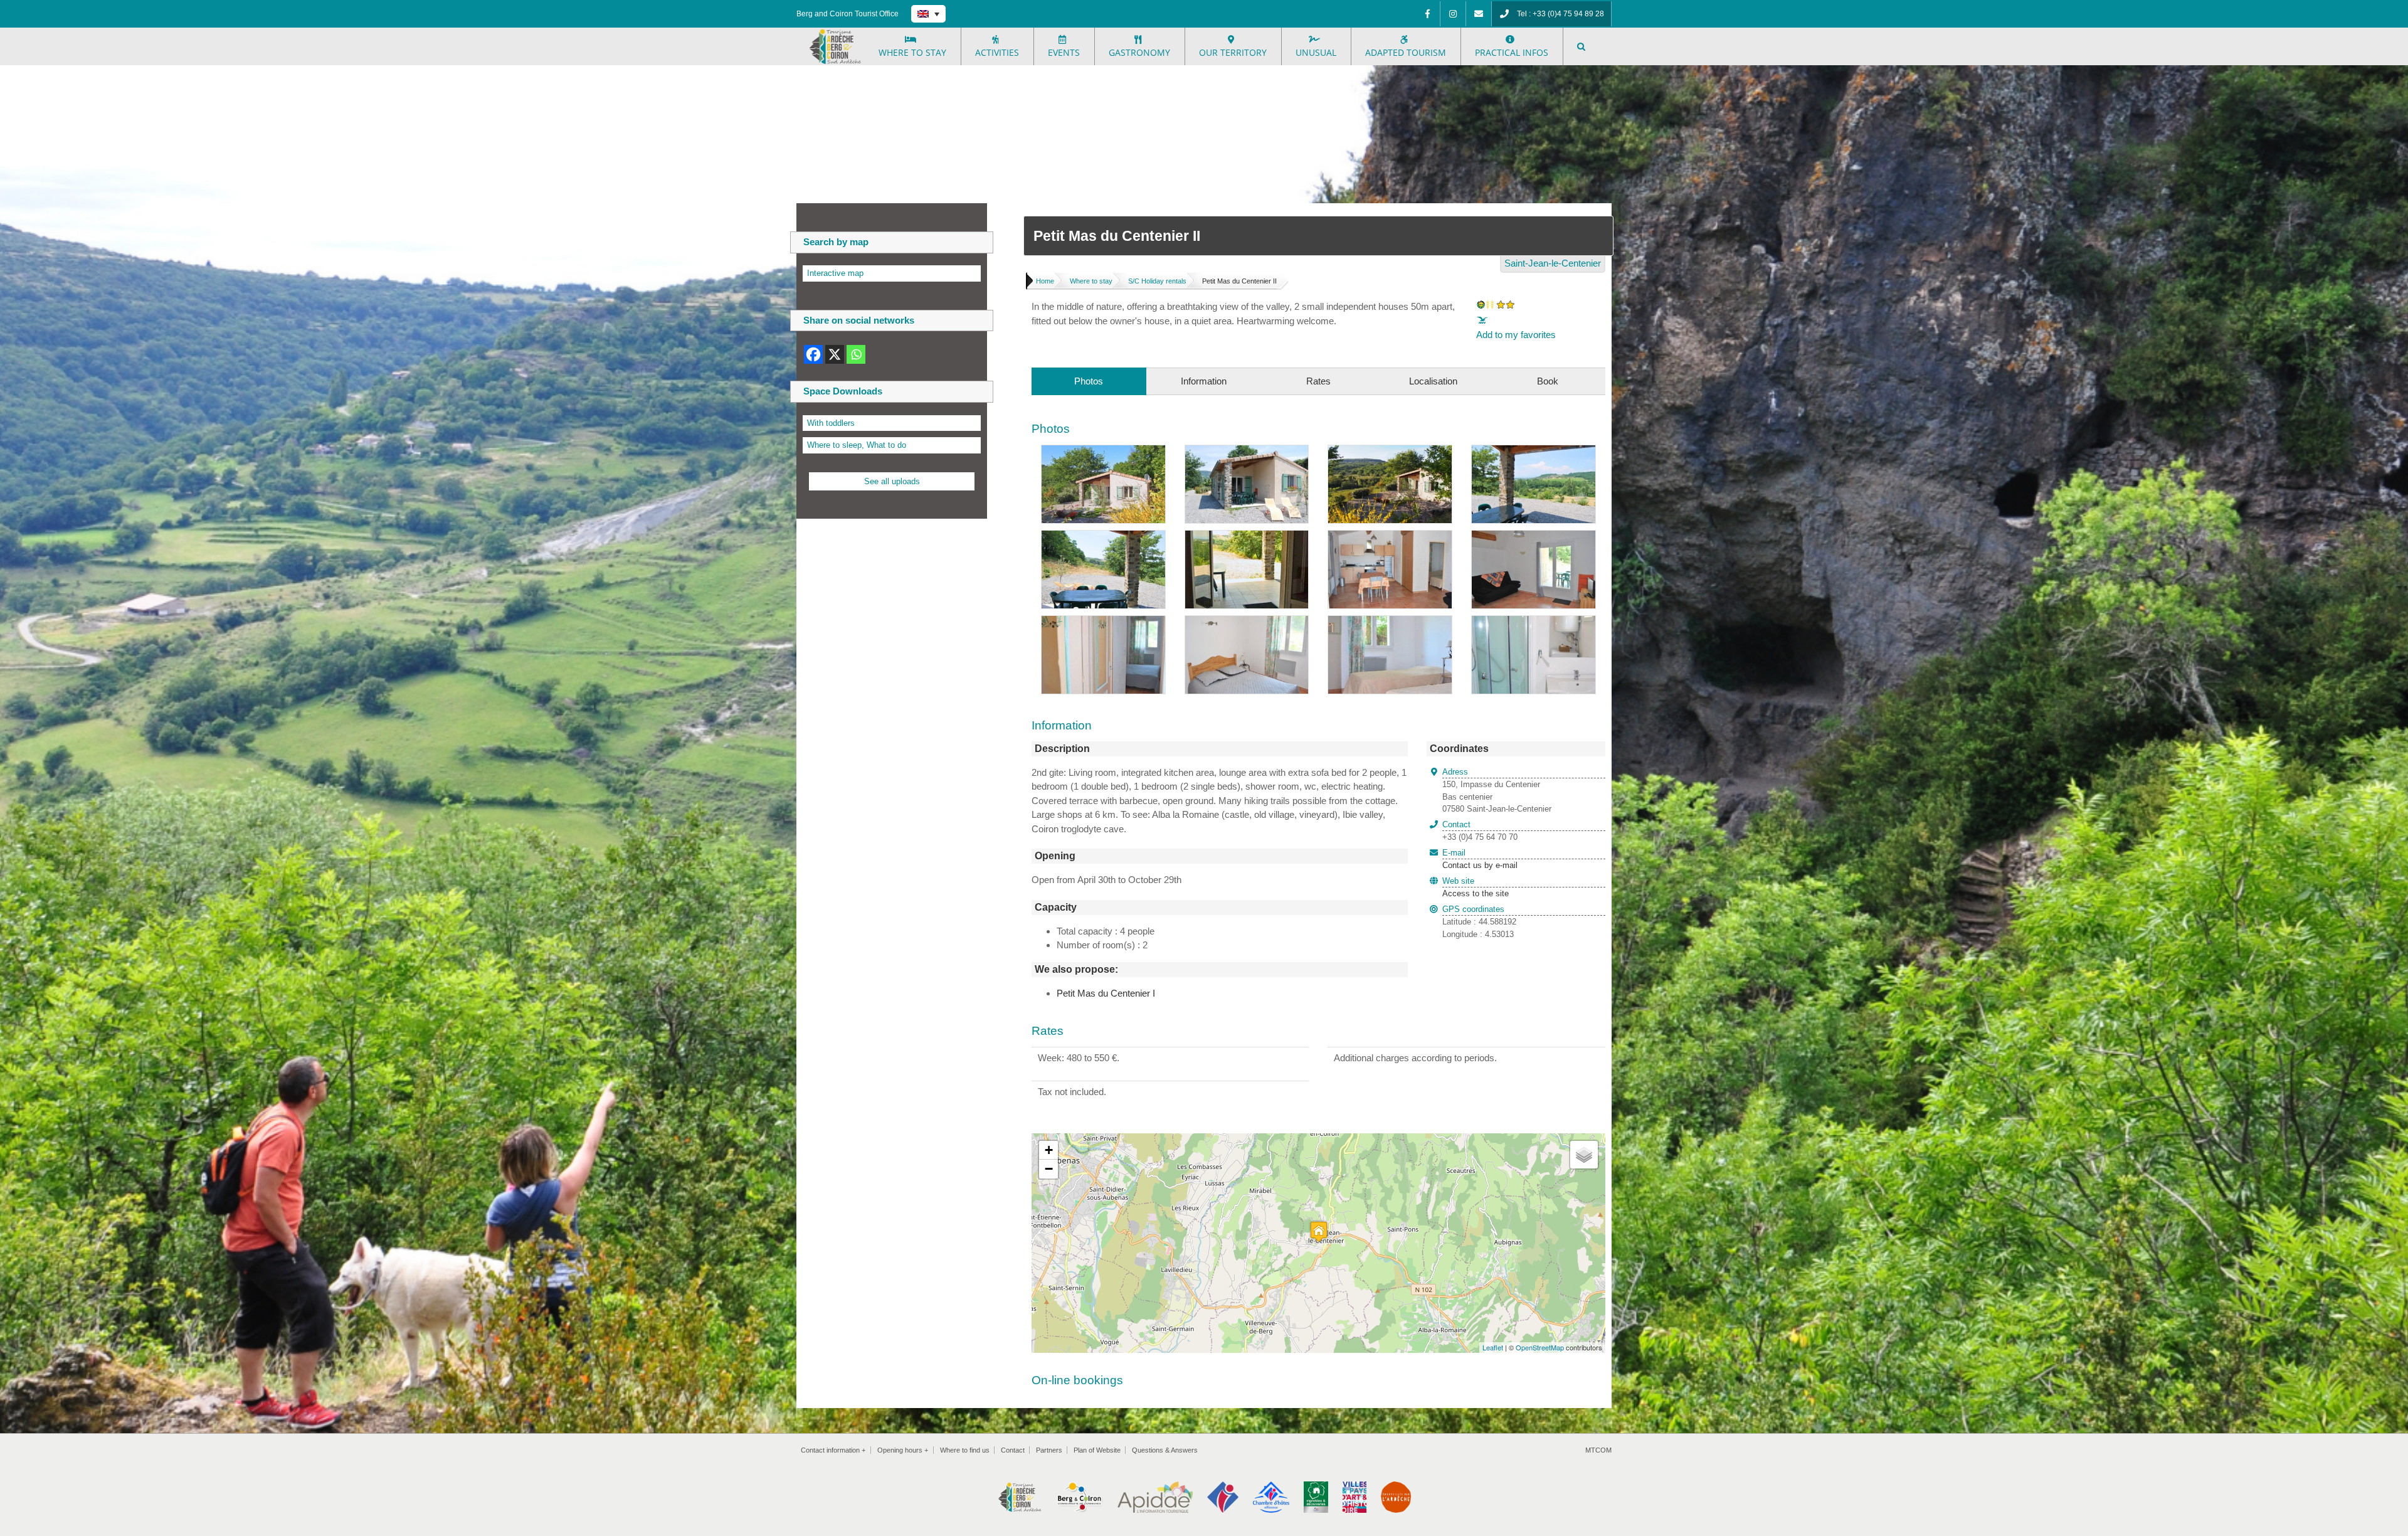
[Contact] (1479, 14)
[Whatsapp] (856, 354)
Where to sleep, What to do (857, 445)
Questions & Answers (1165, 1450)
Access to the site (1476, 893)
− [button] (1049, 1169)
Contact (1013, 1450)
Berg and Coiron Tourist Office (848, 14)
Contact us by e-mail (1480, 859)
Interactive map (835, 273)
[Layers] (1584, 1155)
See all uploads (892, 481)
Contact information (833, 1450)
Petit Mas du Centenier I (1106, 993)
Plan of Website (1097, 1450)
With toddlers (831, 423)
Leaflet (1493, 1347)
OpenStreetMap (1540, 1347)
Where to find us (965, 1450)
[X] (835, 354)
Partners (1049, 1450)
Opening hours (903, 1450)
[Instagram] (1453, 14)
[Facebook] (1427, 14)
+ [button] (1049, 1150)
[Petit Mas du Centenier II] (1103, 452)
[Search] (1582, 46)
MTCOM (1598, 1450)
